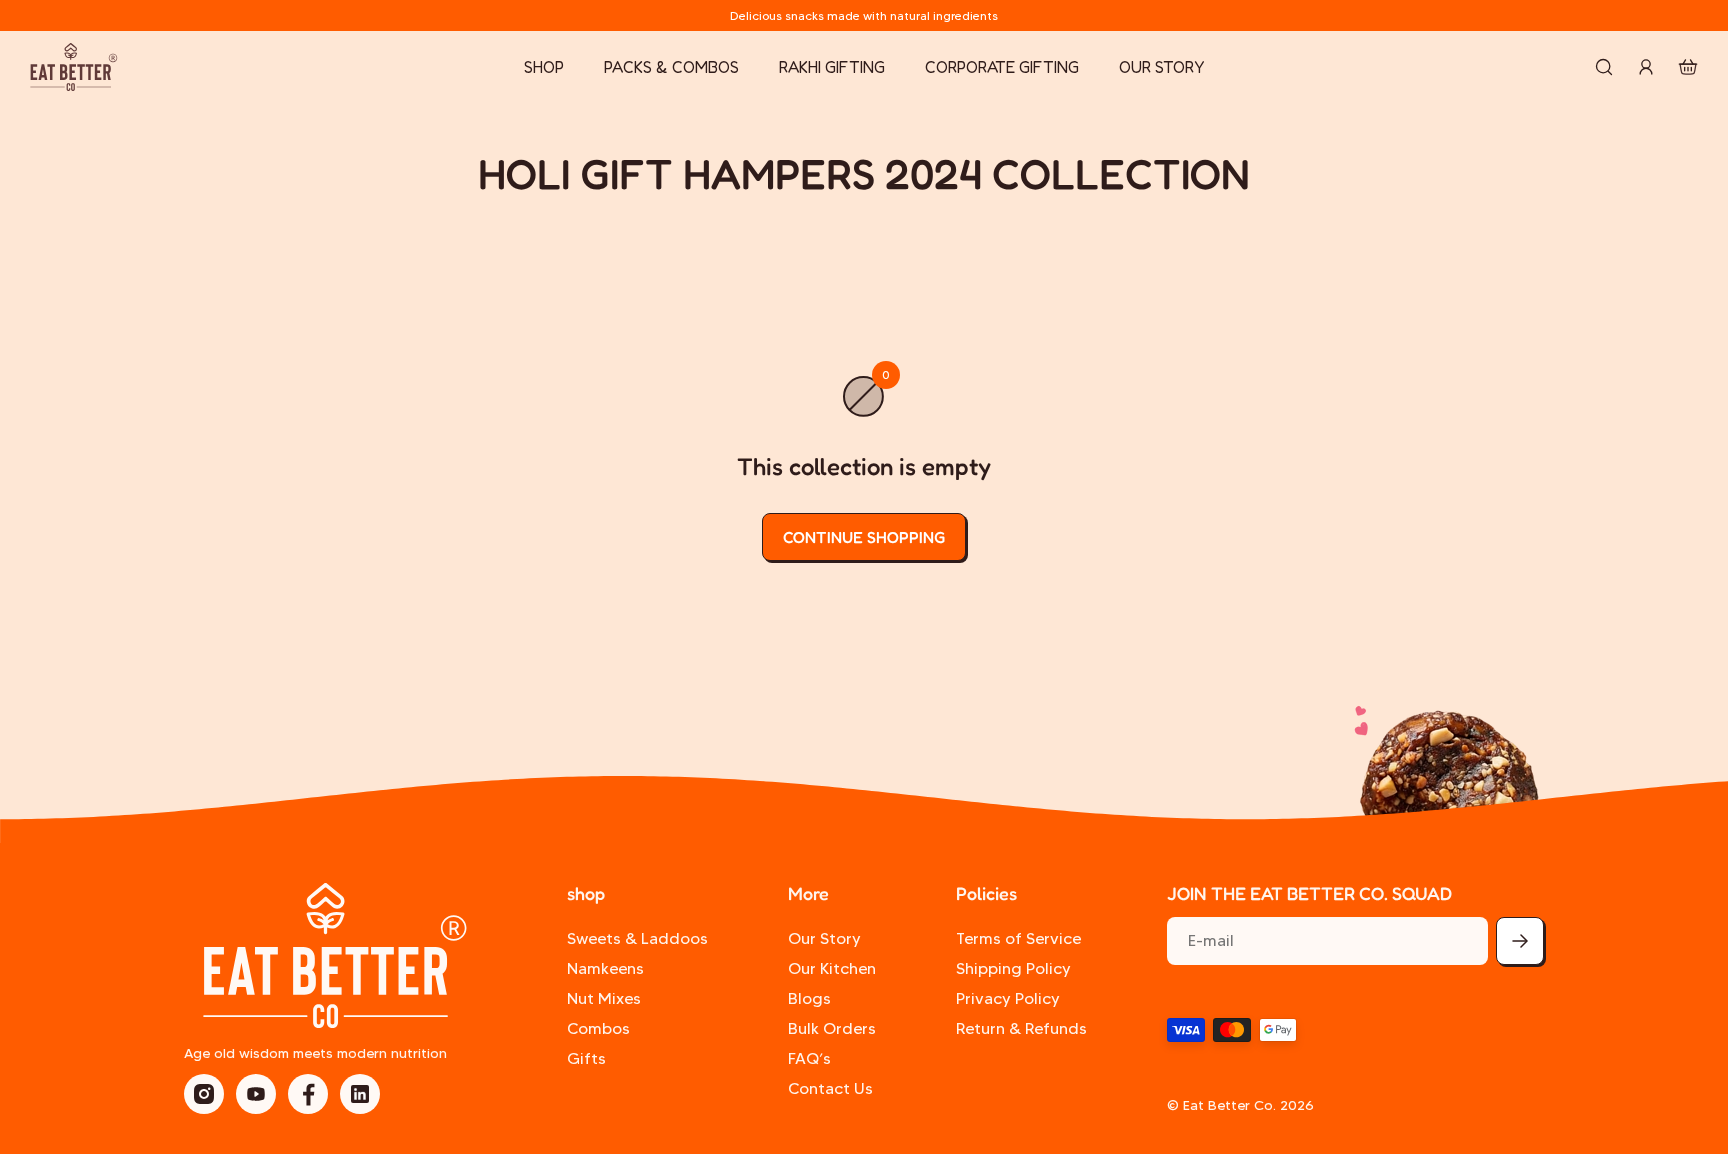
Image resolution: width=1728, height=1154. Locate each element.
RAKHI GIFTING (832, 67)
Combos (598, 1028)
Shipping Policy (1013, 968)
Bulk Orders (832, 1028)
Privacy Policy (1008, 998)
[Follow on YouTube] (256, 1094)
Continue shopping (864, 537)
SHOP (544, 67)
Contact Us (830, 1088)
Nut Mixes (604, 998)
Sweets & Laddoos (637, 938)
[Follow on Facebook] (308, 1094)
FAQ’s (809, 1058)
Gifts (586, 1058)
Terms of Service (1018, 938)
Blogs (809, 998)
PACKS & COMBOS (671, 67)
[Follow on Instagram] (204, 1094)
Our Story (824, 938)
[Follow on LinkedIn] (360, 1094)
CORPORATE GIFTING (1002, 67)
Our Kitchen (832, 968)
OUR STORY (1161, 67)
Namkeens (605, 968)
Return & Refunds (1021, 1028)
